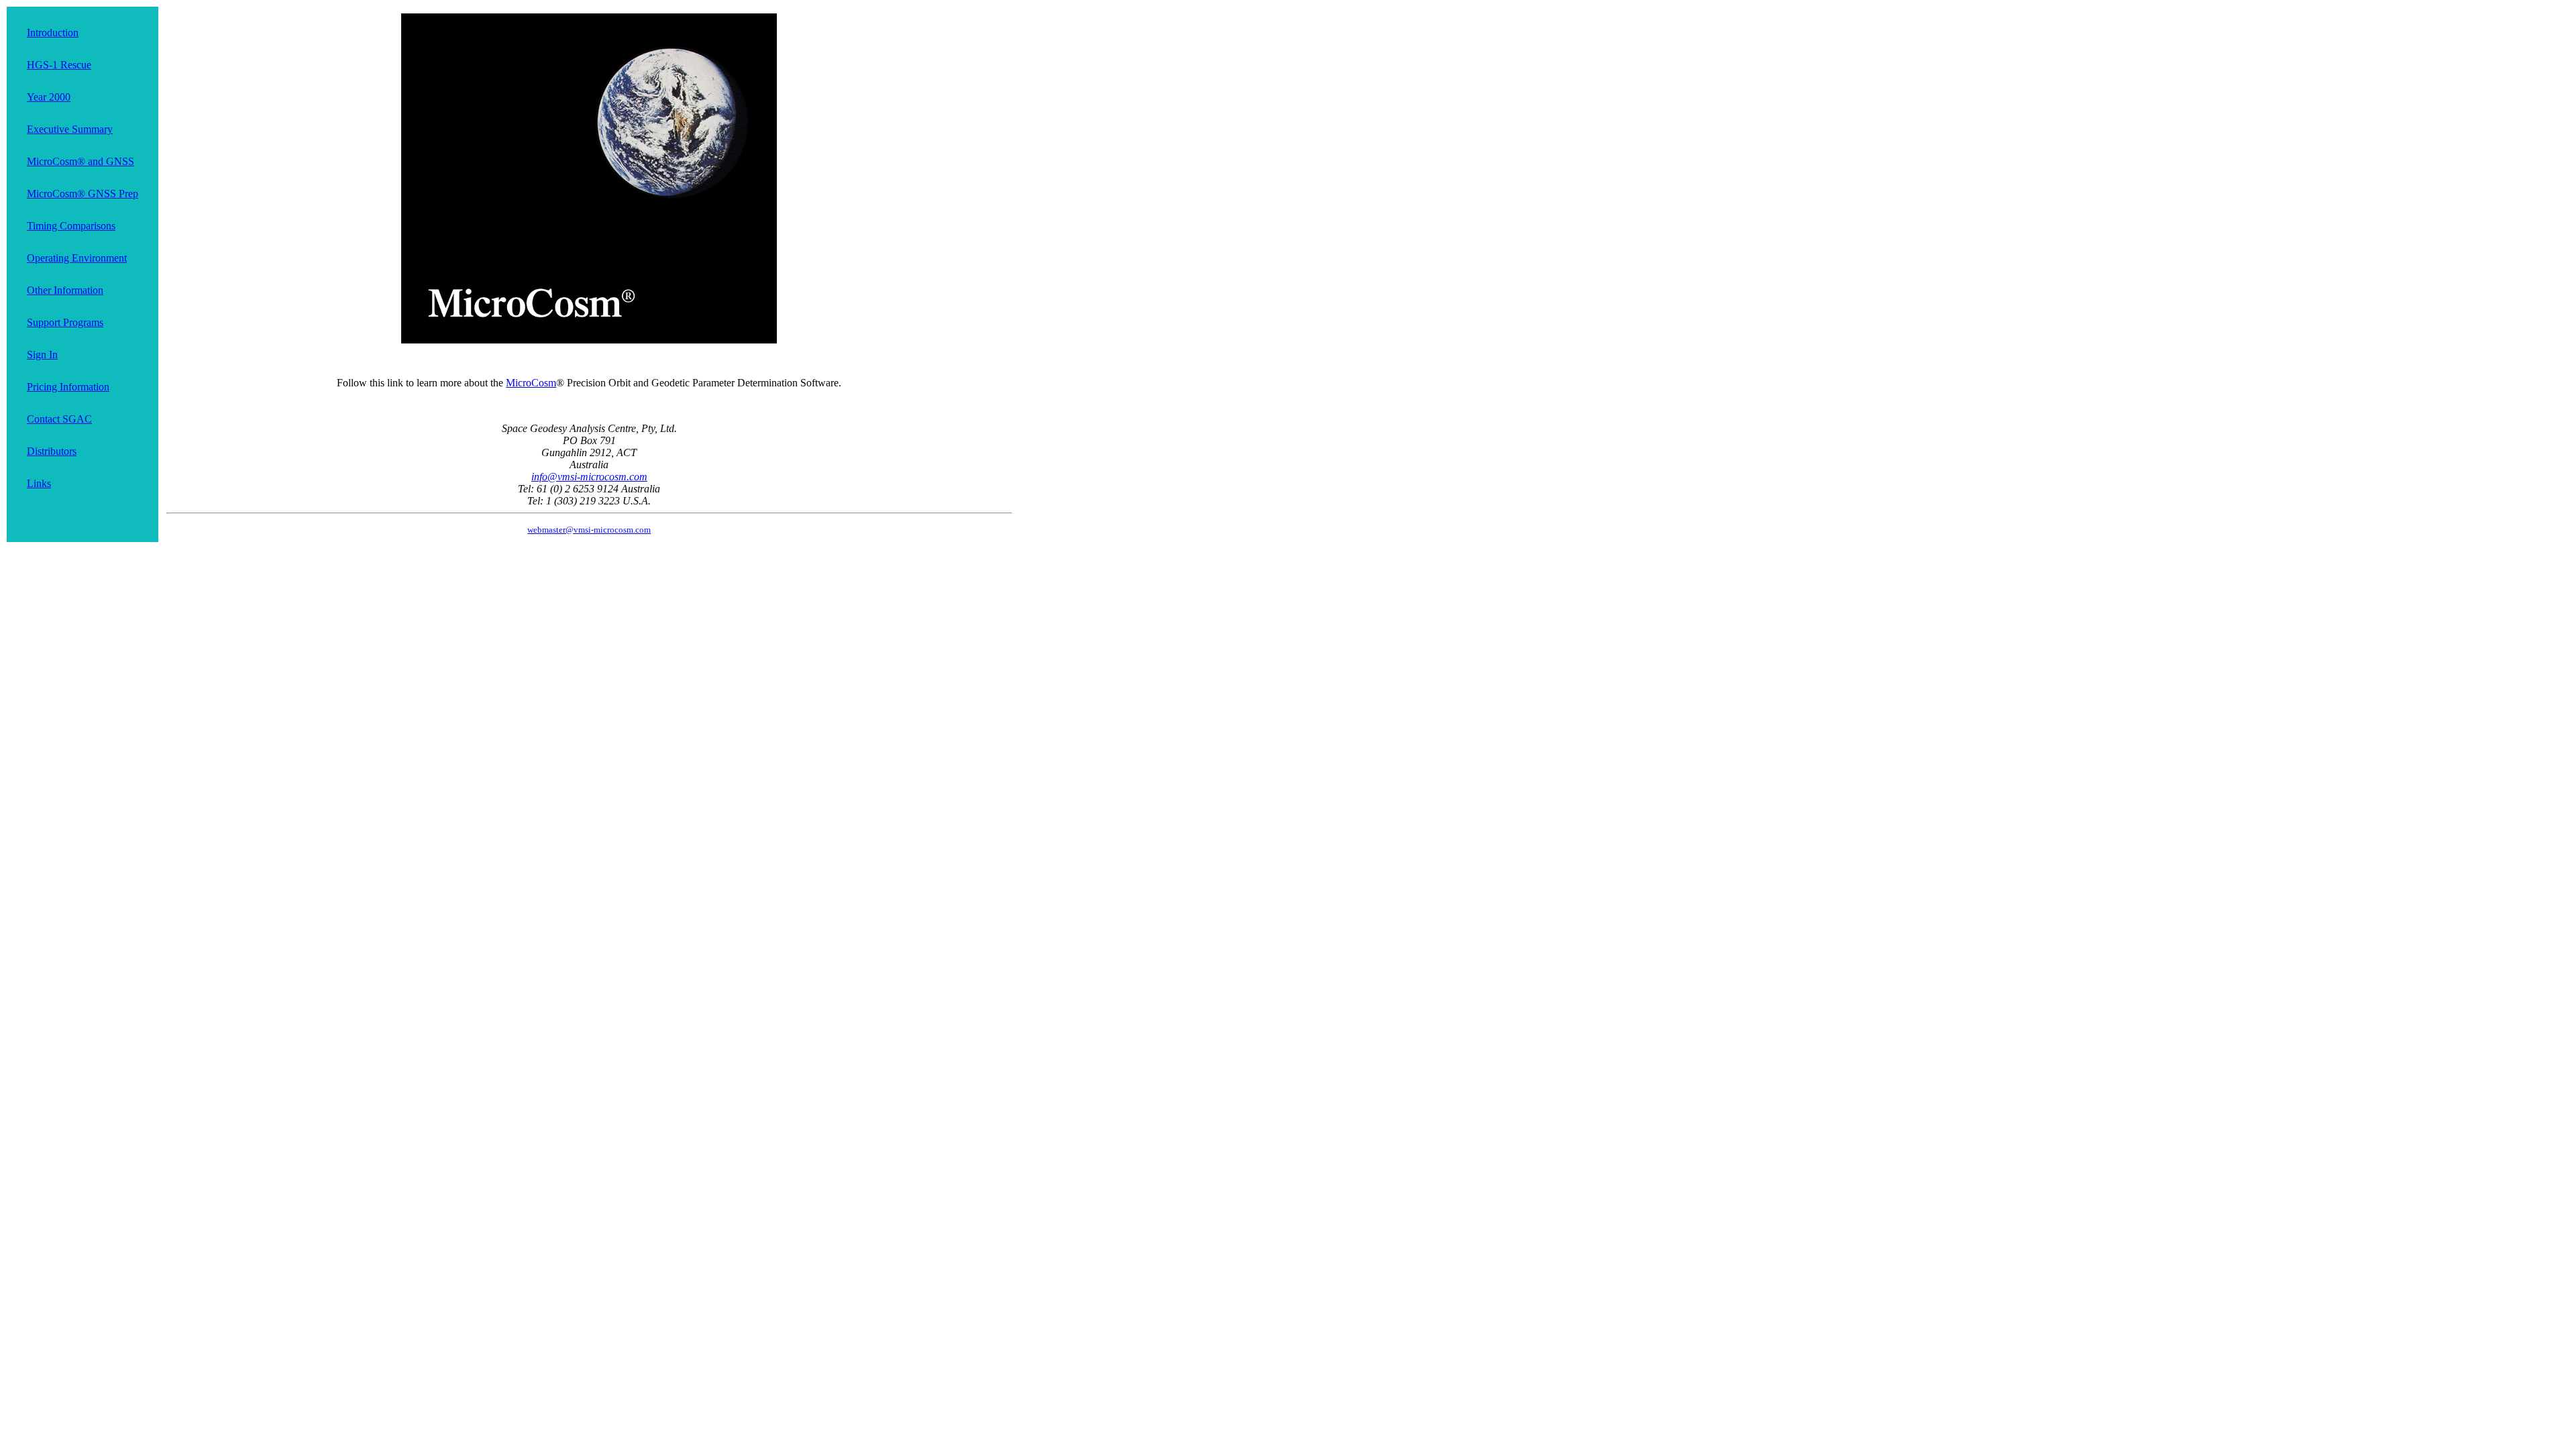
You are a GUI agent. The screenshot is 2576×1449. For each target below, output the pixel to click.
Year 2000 (49, 97)
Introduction (53, 33)
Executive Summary (70, 129)
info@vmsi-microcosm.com (589, 477)
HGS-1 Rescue (59, 65)
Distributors (52, 451)
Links (39, 483)
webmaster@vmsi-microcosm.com (589, 530)
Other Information (65, 290)
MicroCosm (531, 383)
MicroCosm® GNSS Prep (83, 194)
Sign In (42, 355)
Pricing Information (68, 387)
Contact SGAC (59, 419)
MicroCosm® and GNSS (80, 161)
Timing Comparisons (71, 226)
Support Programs (65, 322)
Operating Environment (77, 258)
